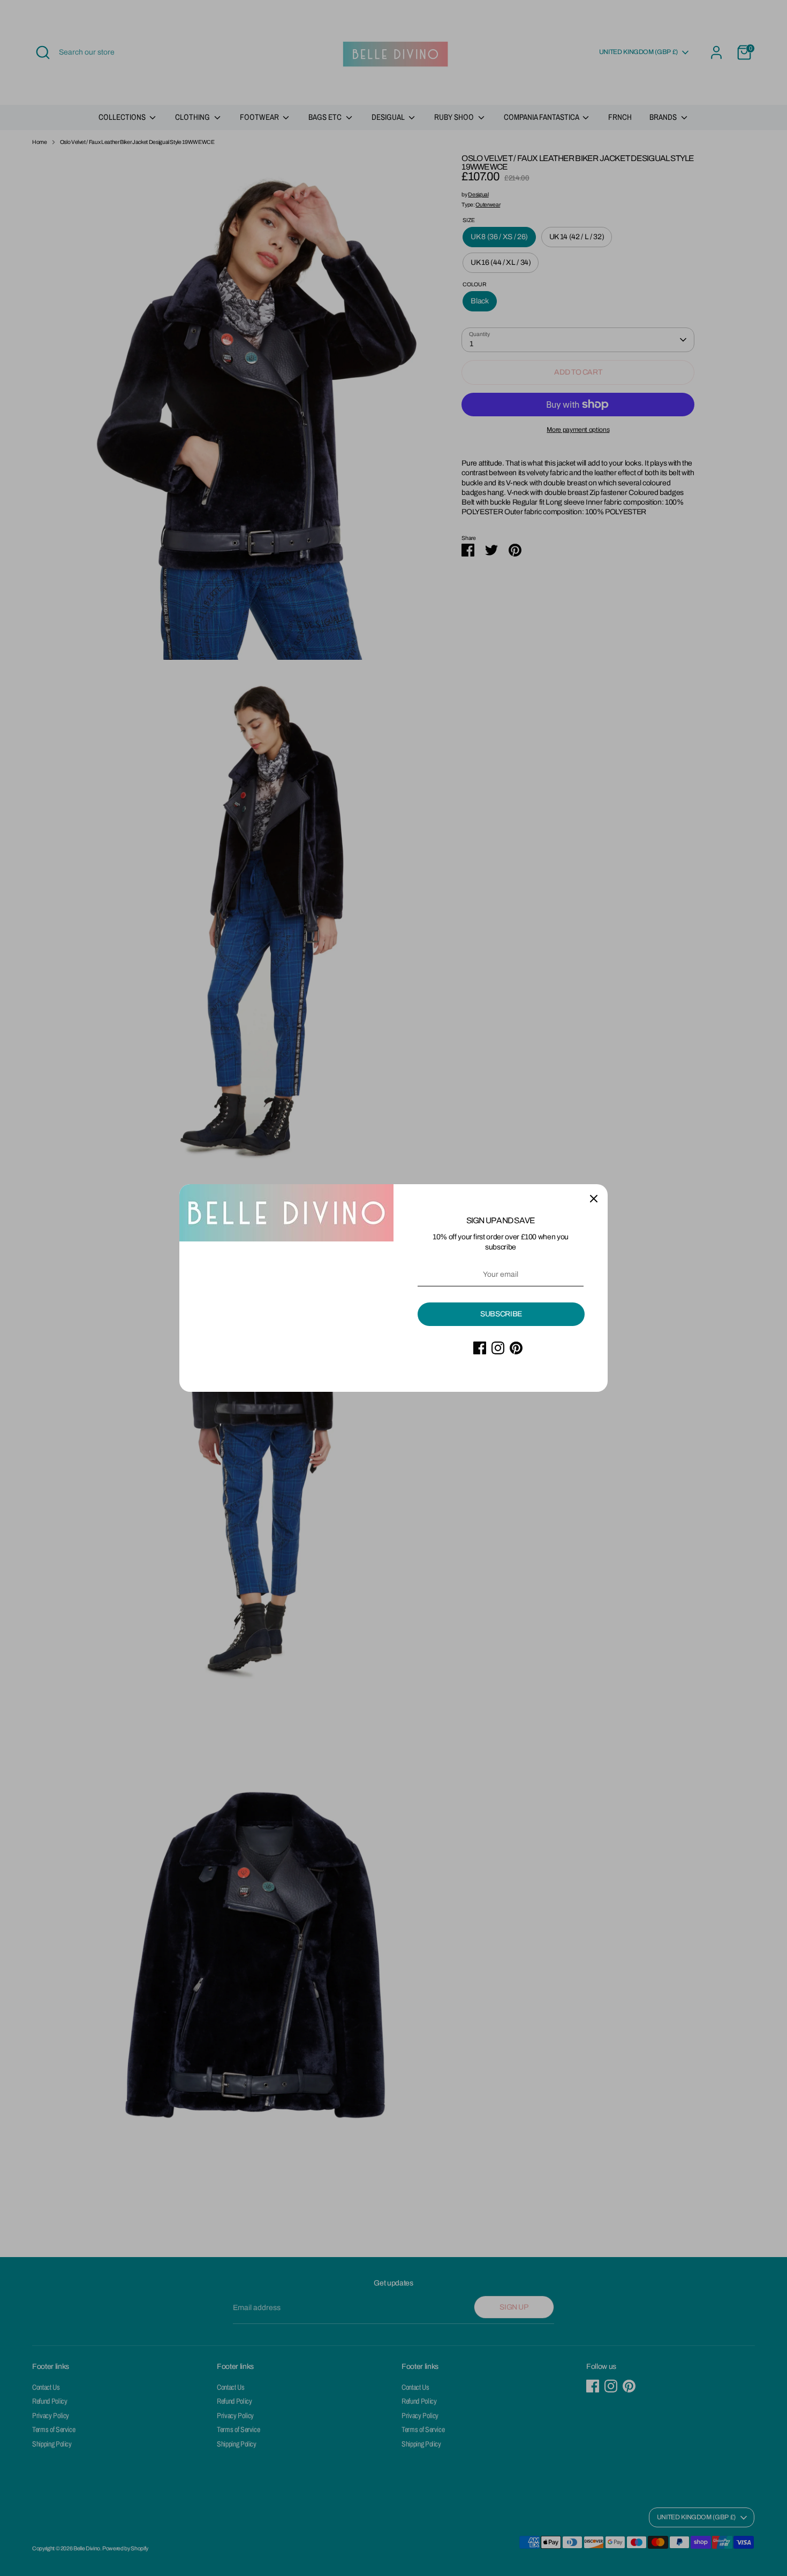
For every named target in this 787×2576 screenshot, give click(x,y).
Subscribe (501, 1314)
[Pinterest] (516, 1348)
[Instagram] (498, 1348)
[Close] (594, 1198)
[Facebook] (480, 1348)
